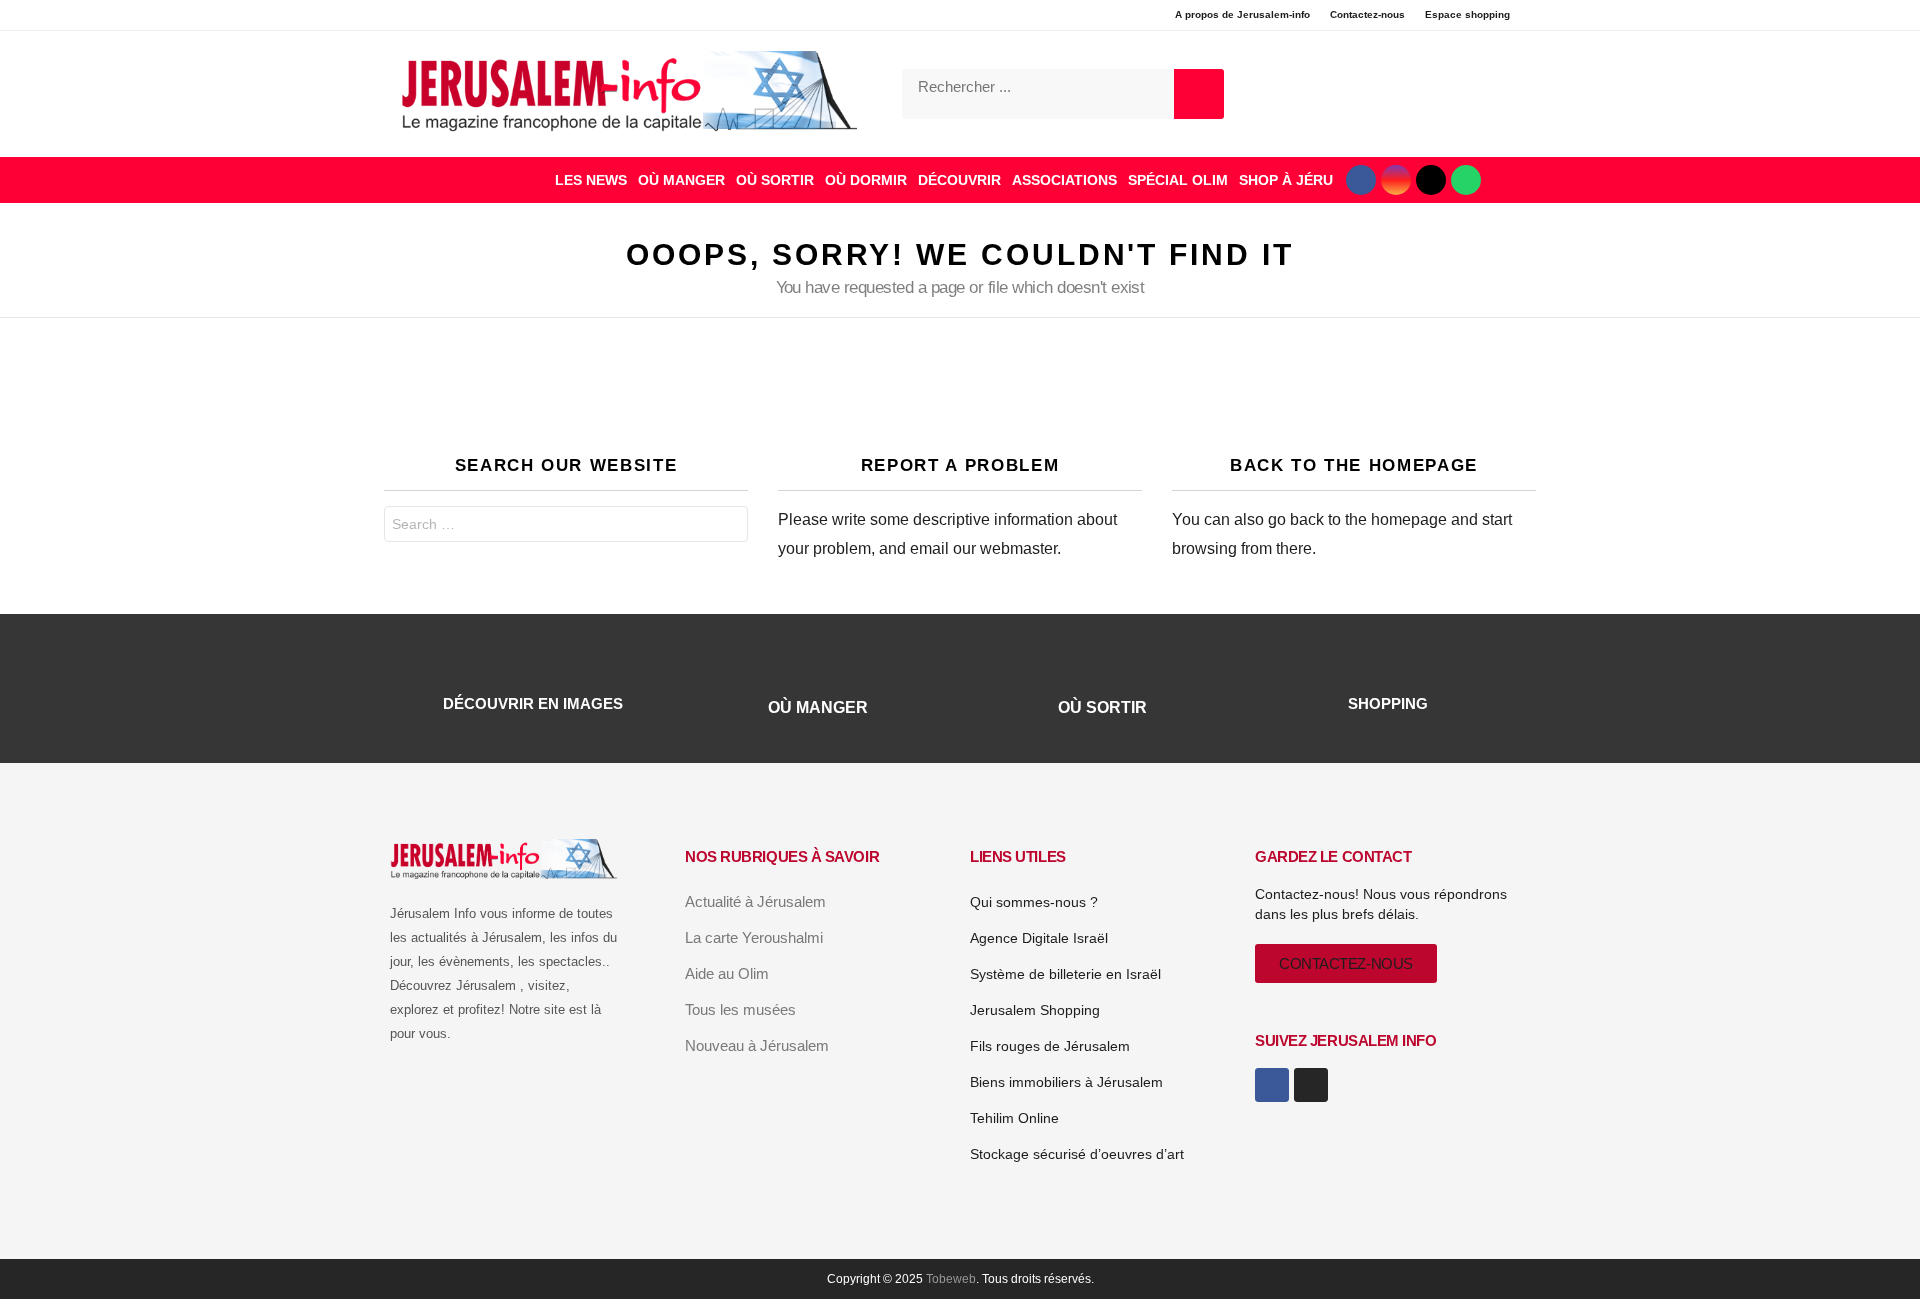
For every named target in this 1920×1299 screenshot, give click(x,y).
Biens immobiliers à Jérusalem (1066, 1082)
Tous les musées (740, 1009)
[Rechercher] (1199, 94)
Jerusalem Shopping (1035, 1010)
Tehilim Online (1014, 1118)
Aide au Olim (727, 973)
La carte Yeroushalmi (754, 937)
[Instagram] (1396, 180)
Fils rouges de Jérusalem (1050, 1046)
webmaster (1018, 548)
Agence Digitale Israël (1039, 938)
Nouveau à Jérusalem (757, 1045)
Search (728, 526)
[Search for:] (566, 524)
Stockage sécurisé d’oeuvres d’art (1077, 1154)
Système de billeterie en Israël (1065, 974)
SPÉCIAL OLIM (1178, 180)
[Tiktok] (1431, 180)
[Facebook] (1361, 180)
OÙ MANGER (681, 180)
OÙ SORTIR (775, 180)
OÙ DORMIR (866, 180)
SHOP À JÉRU (1286, 180)
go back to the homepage (1357, 519)
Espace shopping (1467, 14)
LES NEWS (591, 180)
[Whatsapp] (1466, 180)
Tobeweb (951, 1279)
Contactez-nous (1367, 14)
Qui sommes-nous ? (1034, 902)
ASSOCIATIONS (1064, 180)
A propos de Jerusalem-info (1242, 14)
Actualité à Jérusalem (755, 901)
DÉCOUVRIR (959, 180)
